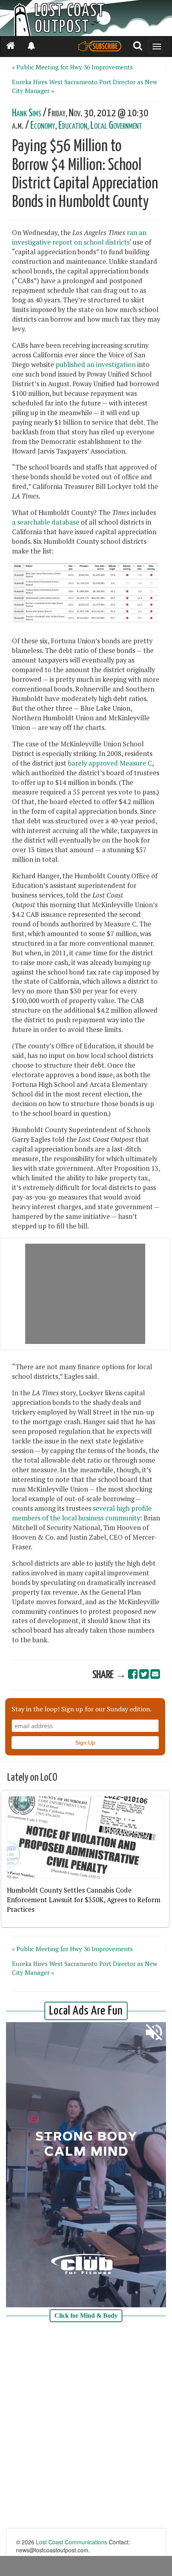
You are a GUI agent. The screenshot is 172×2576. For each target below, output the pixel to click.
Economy (43, 126)
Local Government (116, 126)
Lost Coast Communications (72, 2542)
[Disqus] (86, 2426)
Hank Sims (27, 113)
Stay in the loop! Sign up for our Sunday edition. (82, 1709)
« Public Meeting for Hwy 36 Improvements (72, 67)
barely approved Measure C (110, 763)
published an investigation (96, 365)
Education (73, 126)
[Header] (86, 18)
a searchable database (46, 522)
